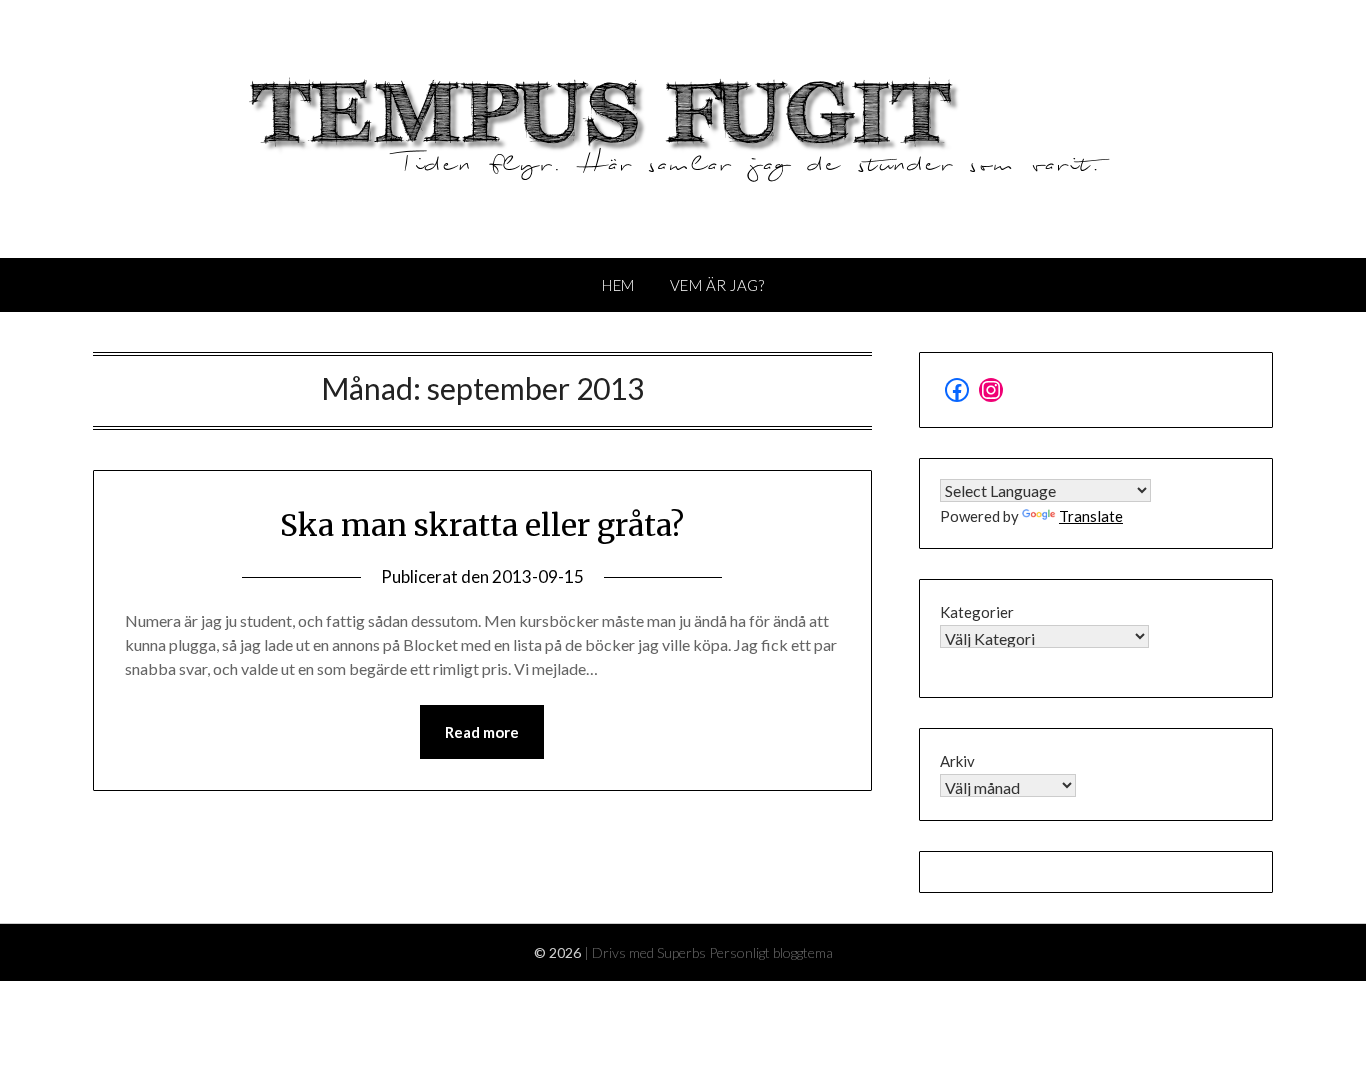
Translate (1091, 516)
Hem (618, 285)
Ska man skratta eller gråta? (482, 525)
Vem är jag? (717, 285)
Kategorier (977, 612)
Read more (482, 732)
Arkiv (957, 761)
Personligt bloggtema (771, 952)
